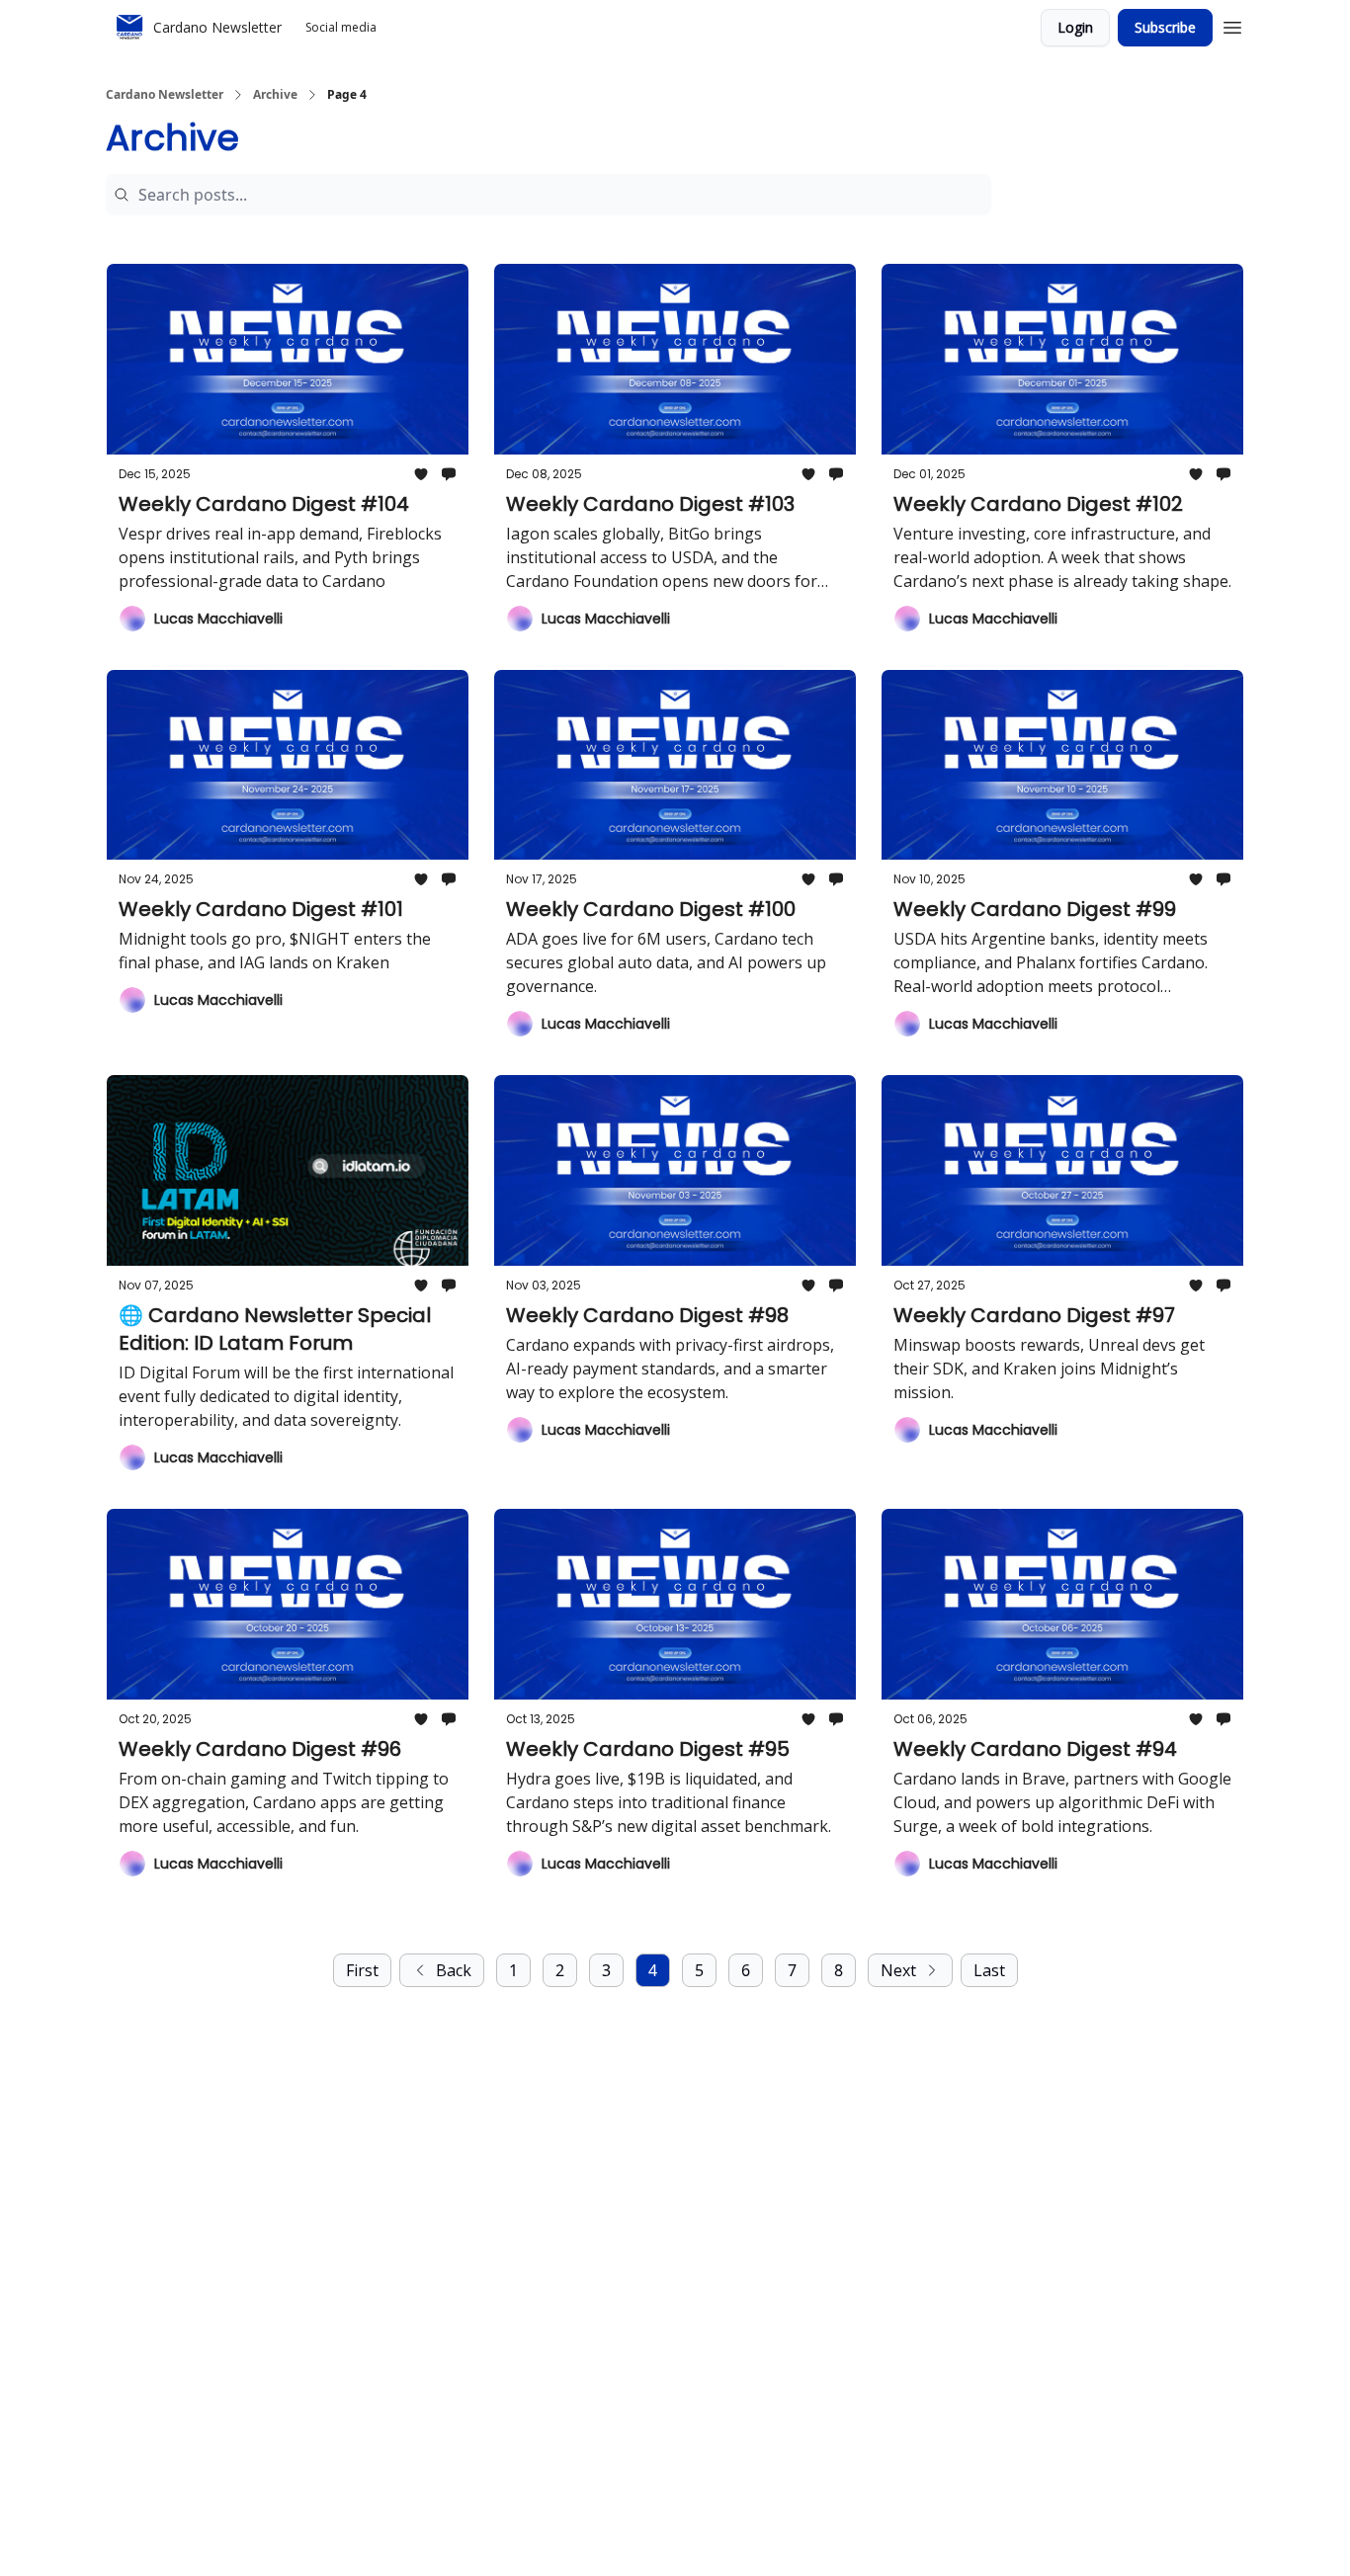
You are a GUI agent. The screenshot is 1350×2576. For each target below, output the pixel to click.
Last (989, 1970)
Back (454, 1970)
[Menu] (1232, 25)
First (362, 1970)
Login (1075, 27)
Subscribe (1165, 27)
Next (898, 1970)
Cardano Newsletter (165, 95)
